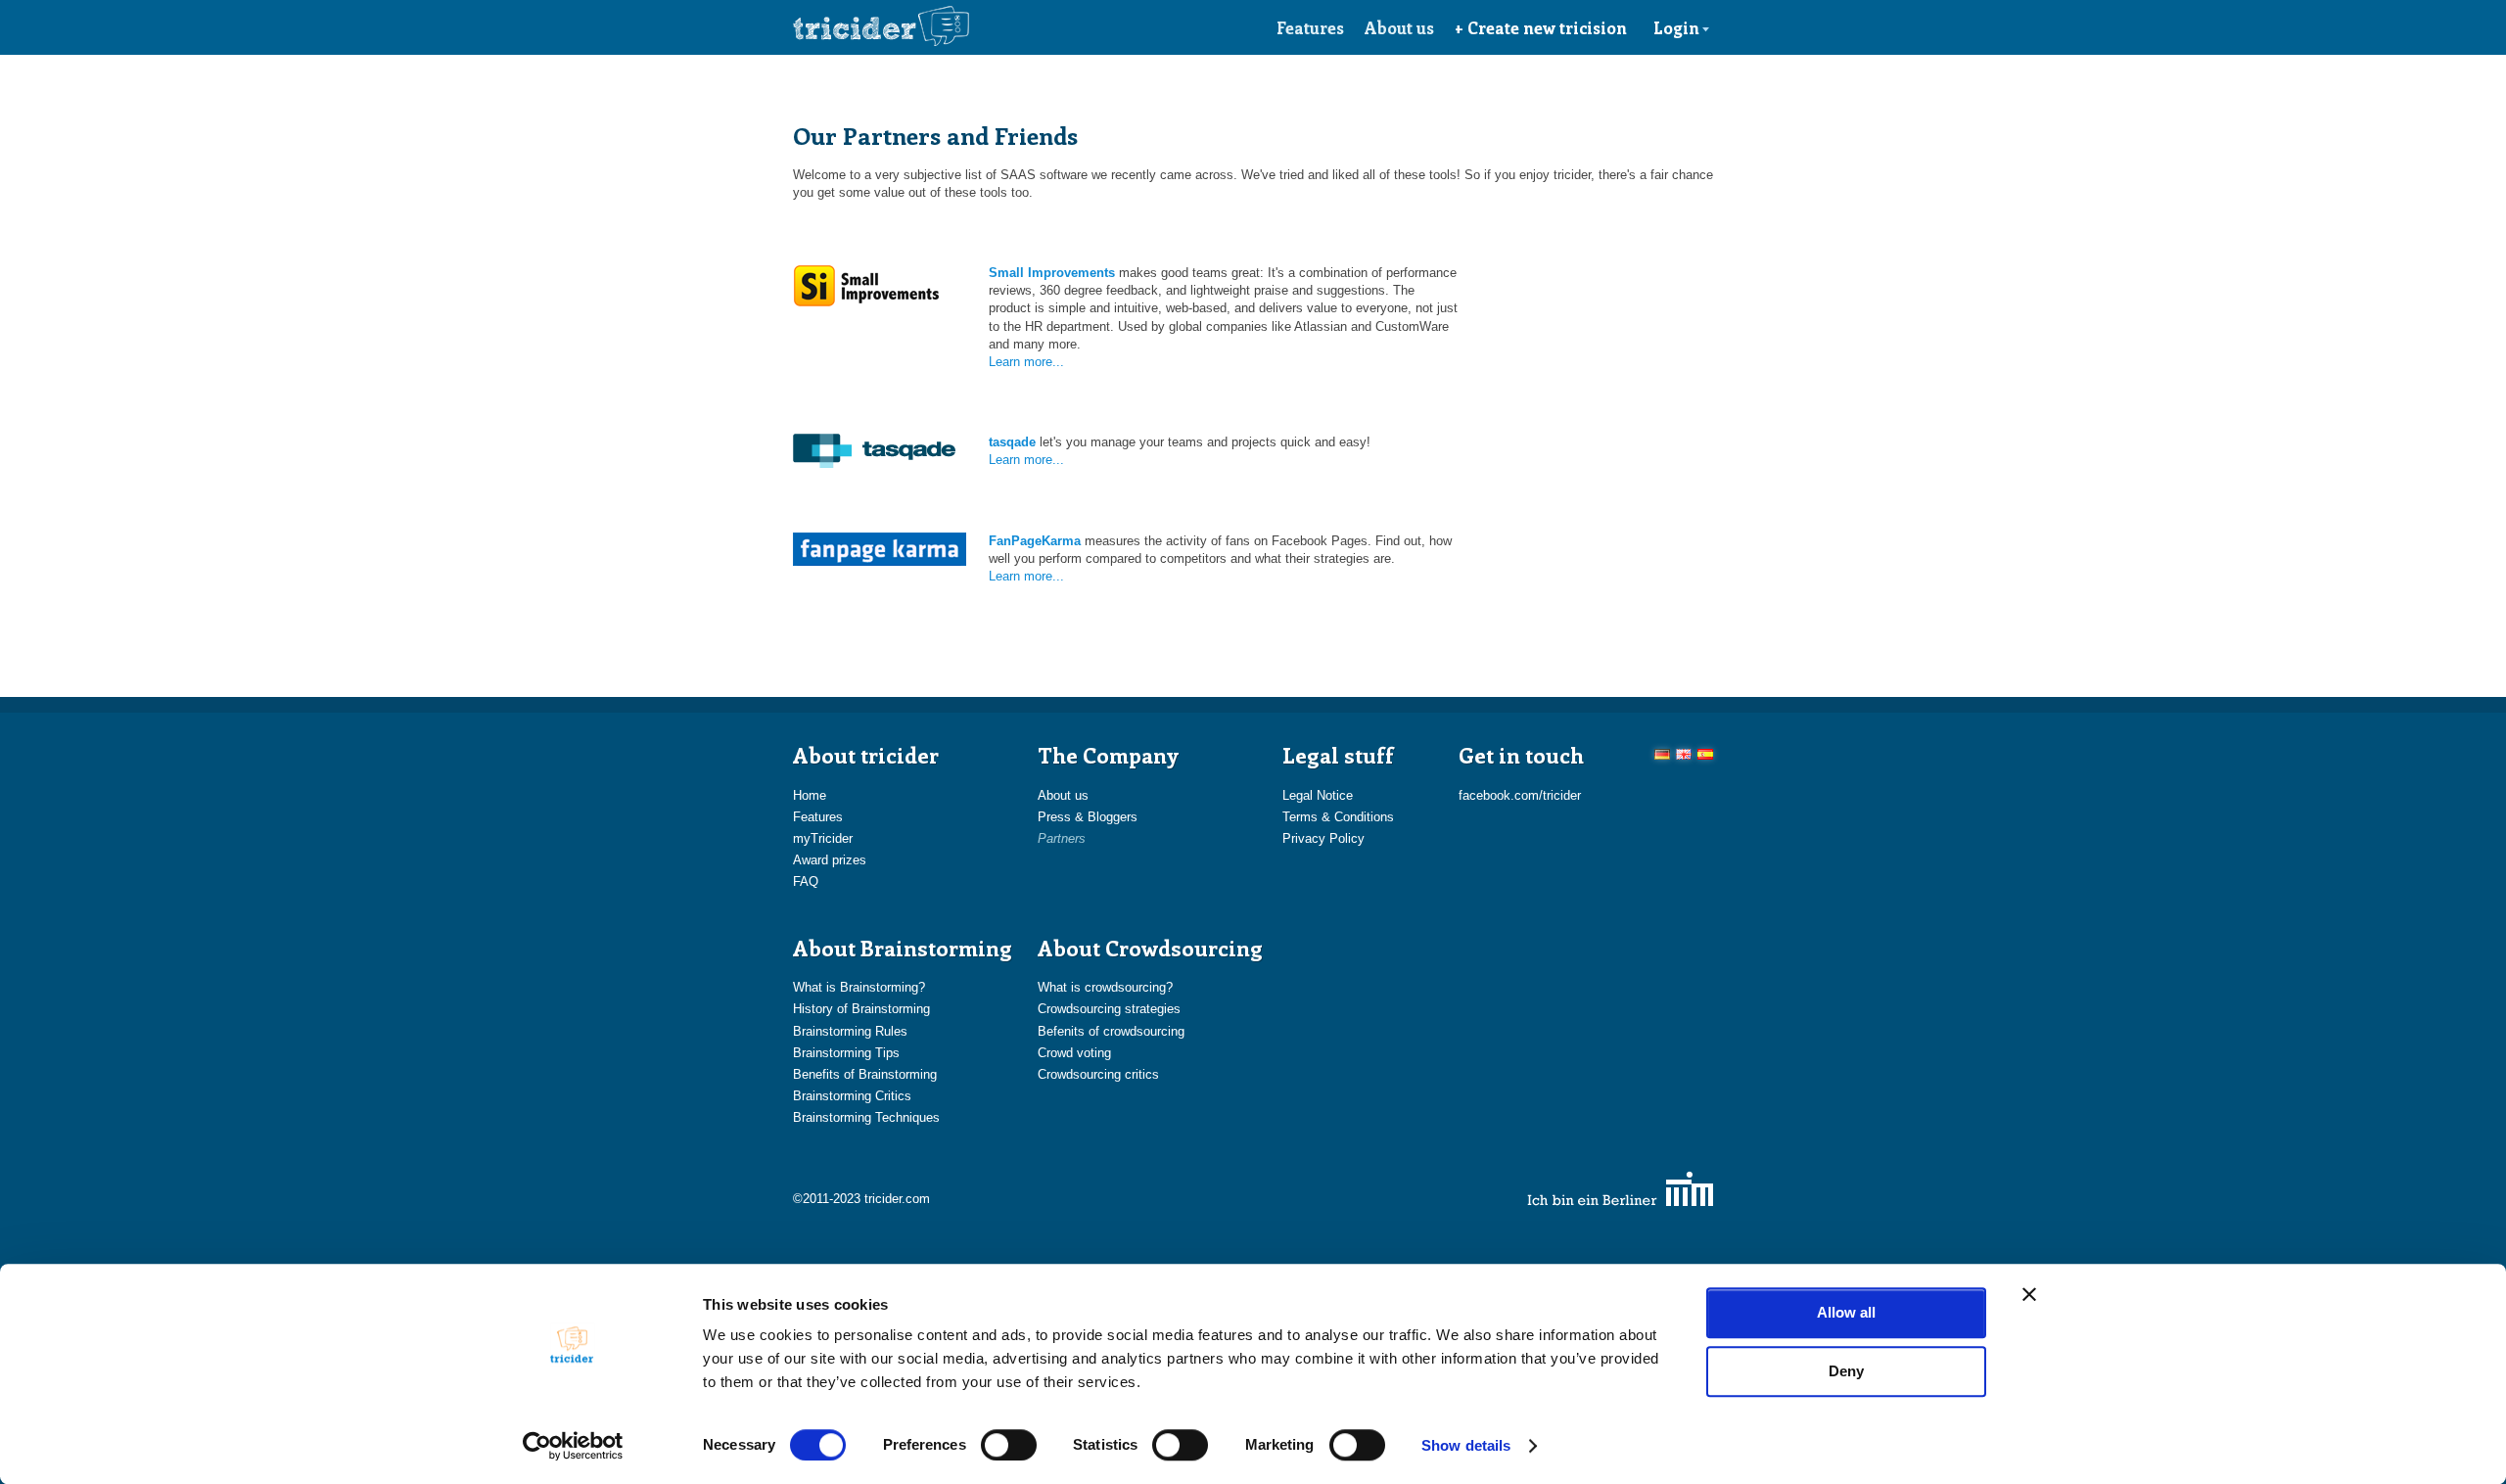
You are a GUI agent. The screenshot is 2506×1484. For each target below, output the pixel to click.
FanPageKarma (1035, 541)
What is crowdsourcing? (1105, 987)
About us (1399, 27)
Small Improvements (1052, 273)
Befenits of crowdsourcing (1111, 1031)
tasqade (1012, 442)
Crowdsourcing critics (1098, 1074)
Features (1310, 27)
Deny (1846, 1371)
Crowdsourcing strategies (1109, 1009)
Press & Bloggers (1088, 817)
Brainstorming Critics (852, 1096)
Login (1676, 27)
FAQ (806, 881)
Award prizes (830, 860)
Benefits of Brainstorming (865, 1074)
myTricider (823, 838)
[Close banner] (2029, 1294)
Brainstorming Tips (846, 1053)
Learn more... (1026, 362)
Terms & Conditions (1338, 817)
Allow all (1846, 1312)
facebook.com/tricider (1520, 795)
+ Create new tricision (1541, 27)
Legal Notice (1318, 795)
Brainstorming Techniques (866, 1117)
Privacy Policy (1323, 838)
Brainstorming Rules (850, 1031)
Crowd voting (1074, 1053)
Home (810, 795)
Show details (1466, 1445)
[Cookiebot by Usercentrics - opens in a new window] (573, 1446)
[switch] (1009, 1445)
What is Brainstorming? (859, 987)
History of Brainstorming (861, 1009)
